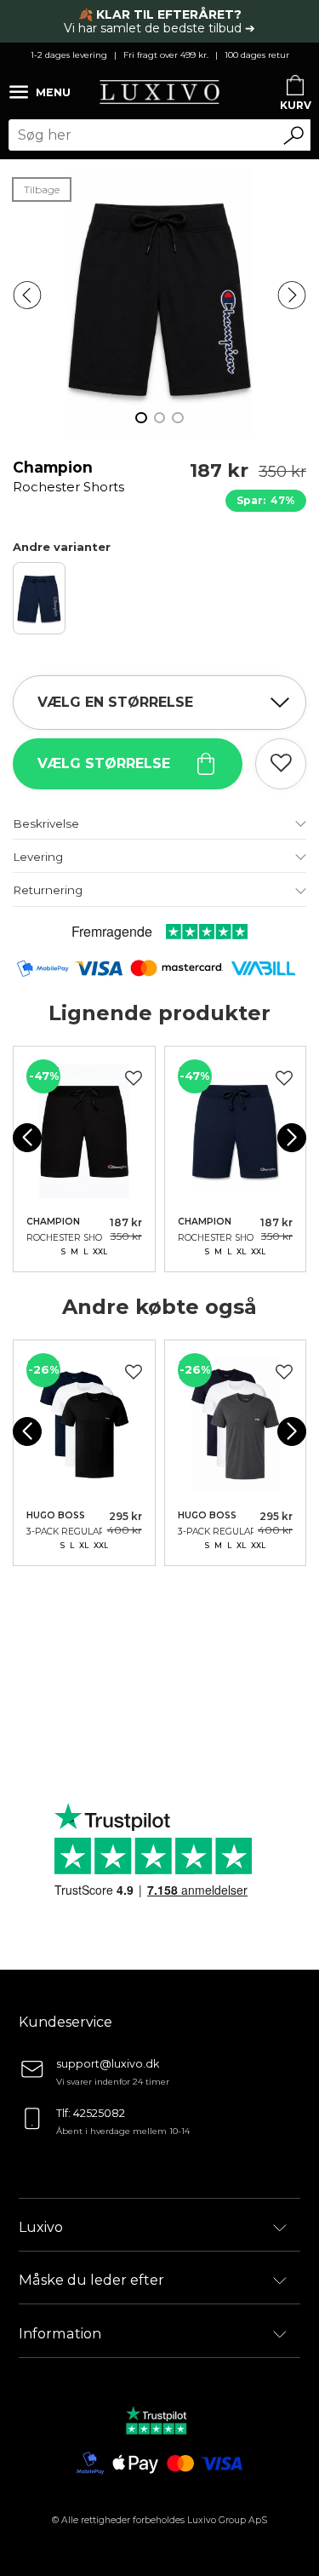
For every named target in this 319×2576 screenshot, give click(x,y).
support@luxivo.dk (108, 2064)
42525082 (99, 2113)
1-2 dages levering (69, 55)
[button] (27, 295)
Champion (68, 485)
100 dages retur (257, 55)
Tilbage (42, 189)
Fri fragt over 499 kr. (166, 55)
